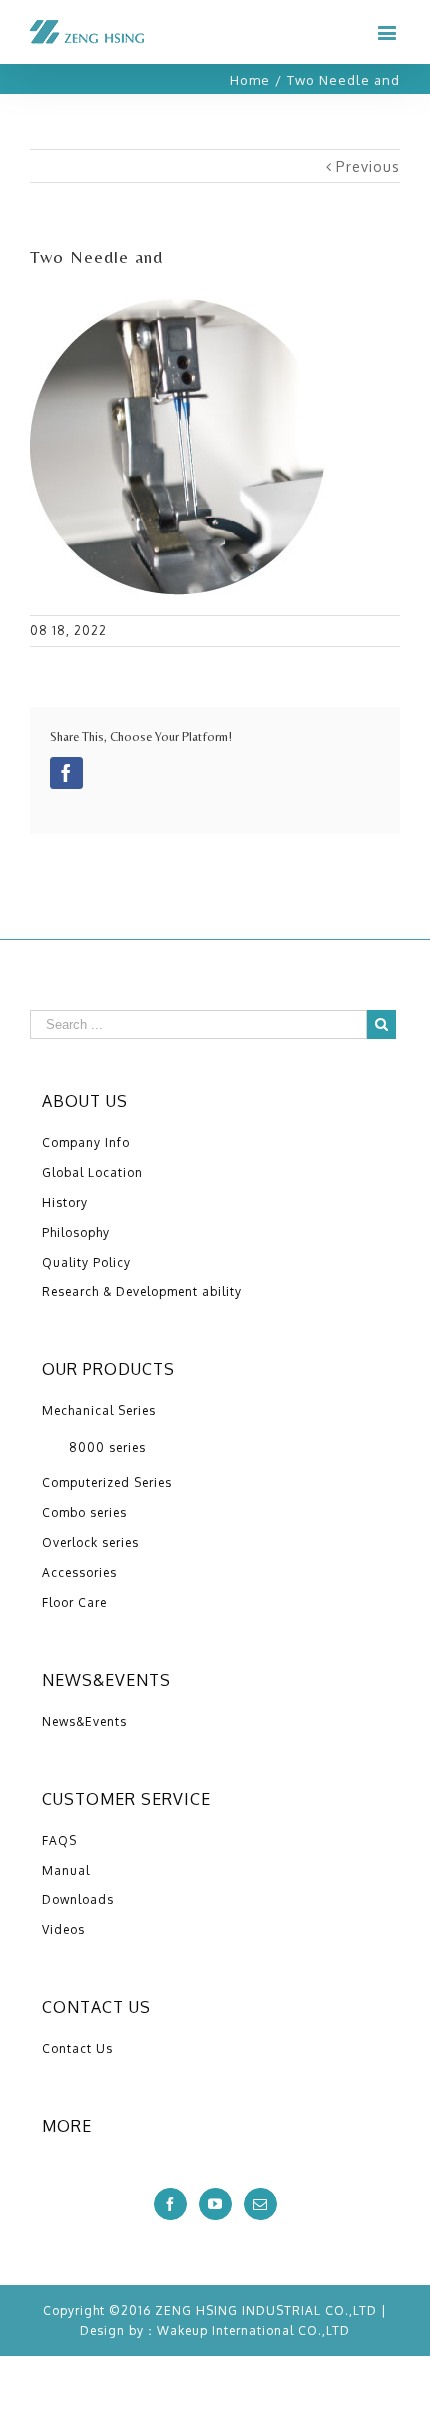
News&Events (84, 1721)
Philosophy (76, 1232)
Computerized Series (107, 1482)
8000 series (107, 1447)
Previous (368, 166)
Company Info (86, 1142)
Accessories (79, 1572)
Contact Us (77, 2048)
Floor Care (74, 1602)
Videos (63, 1929)
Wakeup (182, 2330)
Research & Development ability (142, 1291)
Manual (66, 1870)
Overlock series (90, 1542)
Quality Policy (86, 1262)
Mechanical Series (99, 1410)
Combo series (84, 1512)
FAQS (59, 1840)
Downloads (78, 1899)
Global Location (92, 1172)
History (65, 1202)
